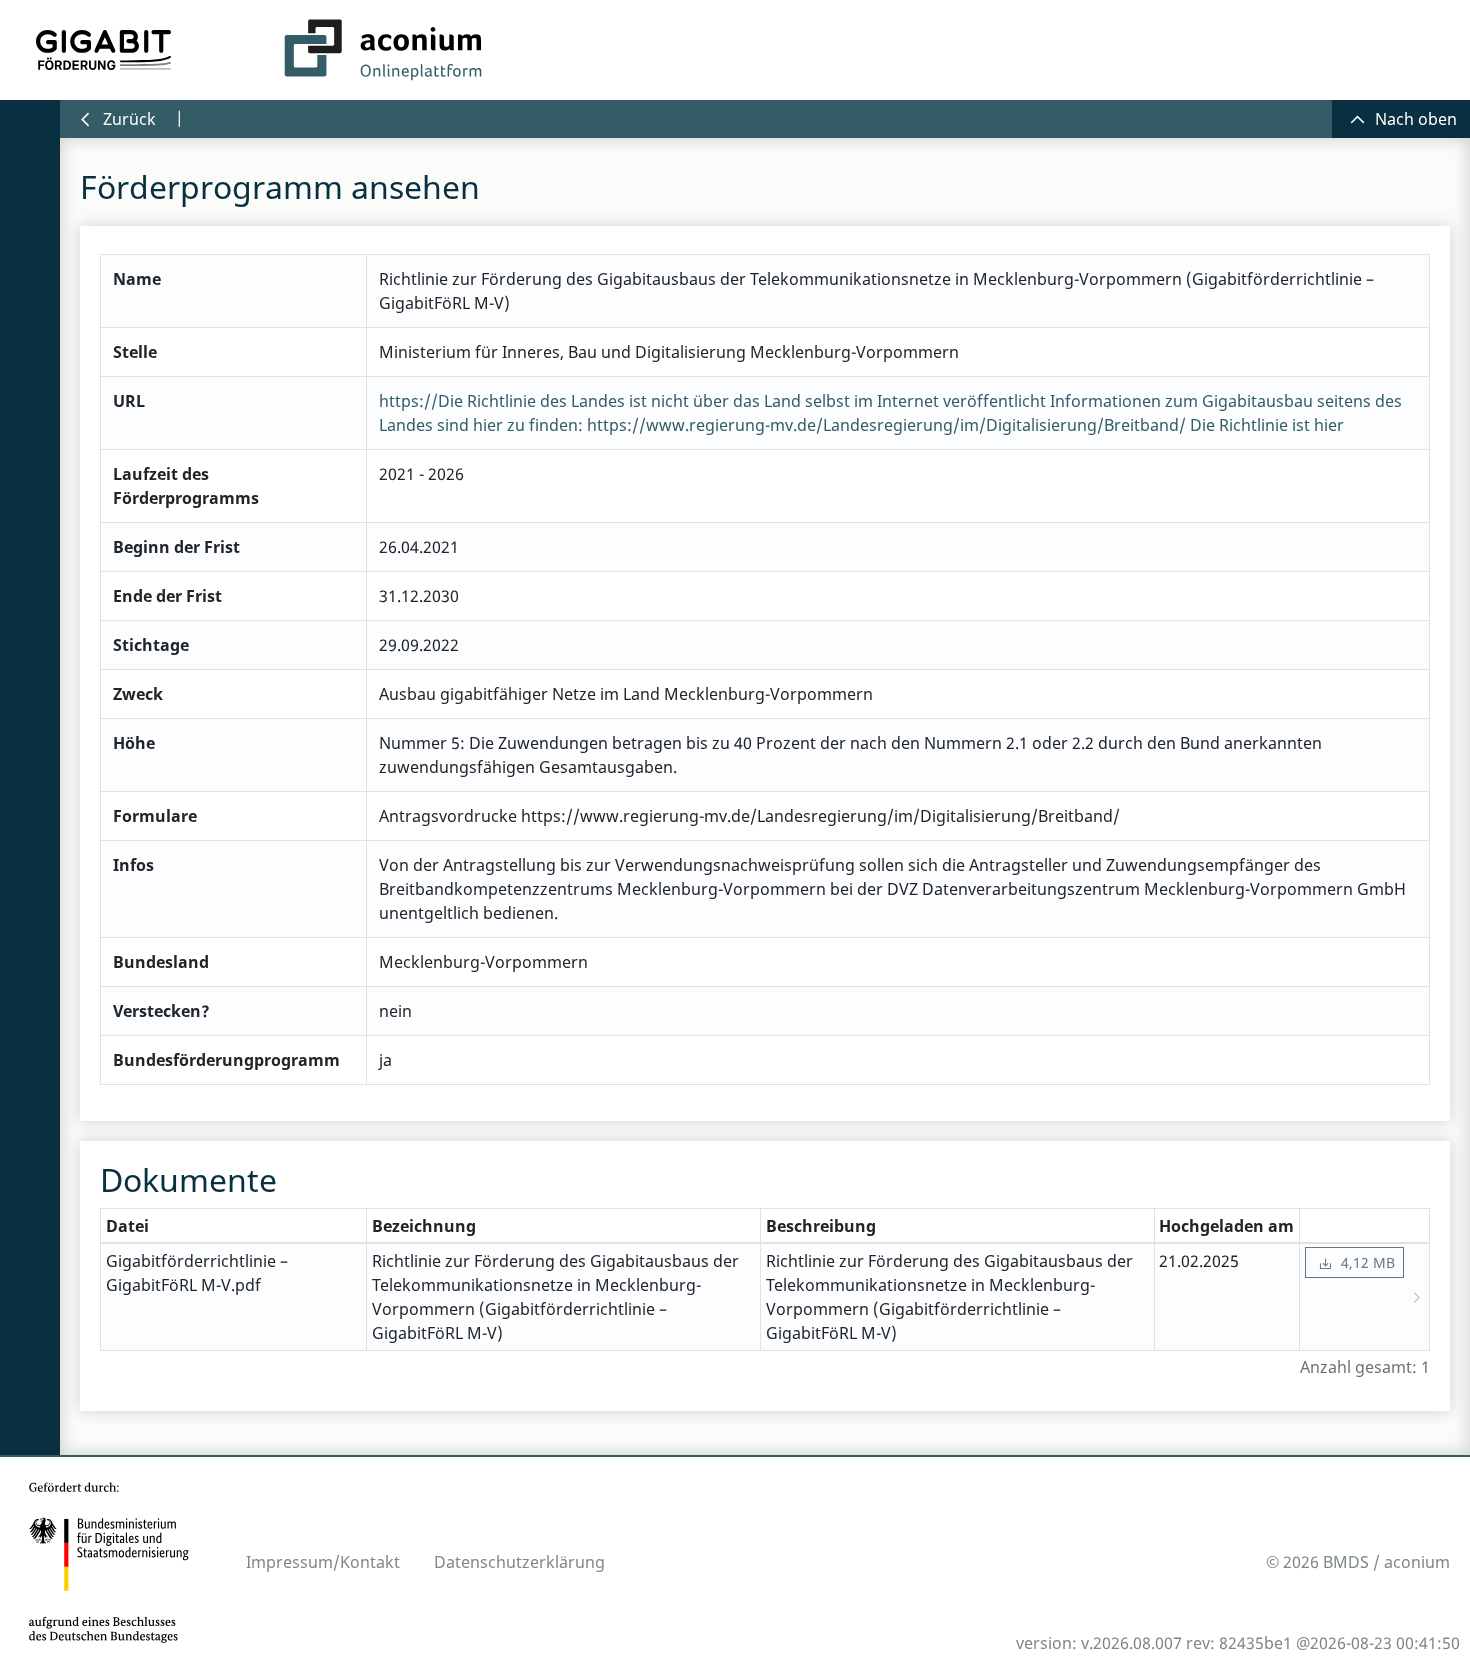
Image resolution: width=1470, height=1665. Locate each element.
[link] (1354, 1262)
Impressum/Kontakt (323, 1562)
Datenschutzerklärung (519, 1562)
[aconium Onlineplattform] (383, 50)
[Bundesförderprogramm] (104, 50)
